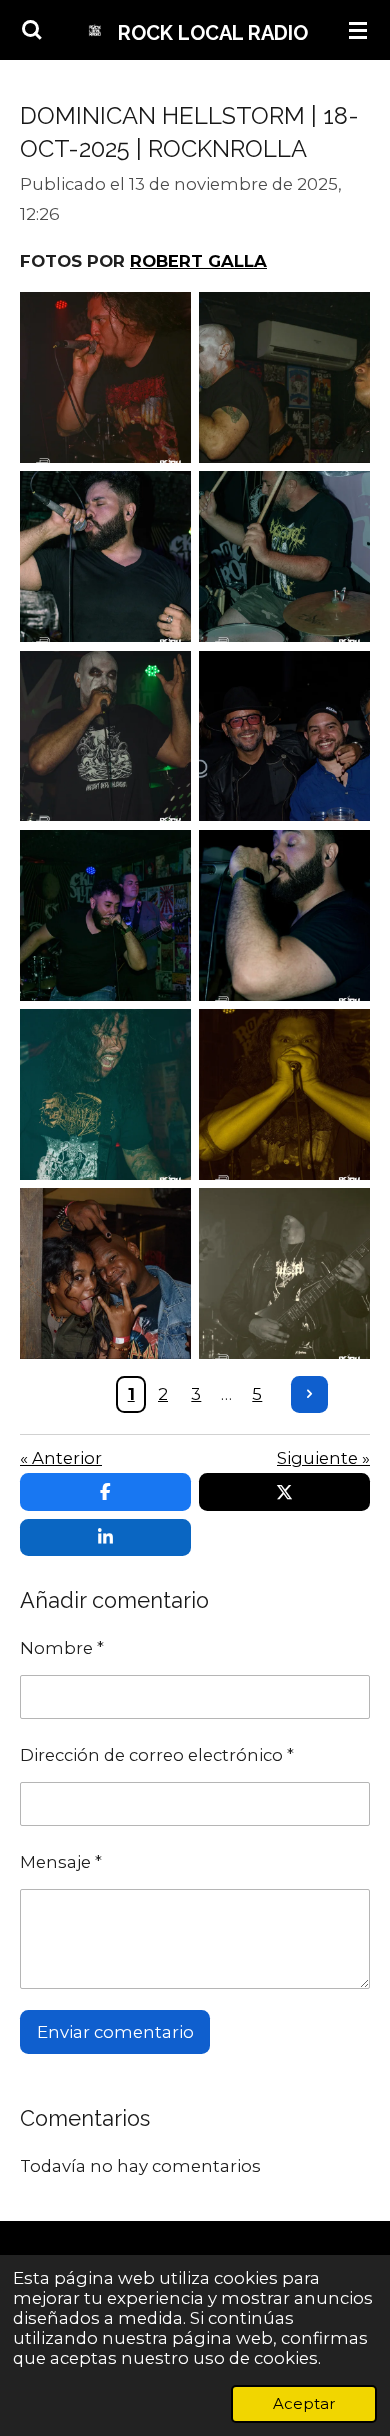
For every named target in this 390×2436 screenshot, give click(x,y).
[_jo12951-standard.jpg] (105, 915)
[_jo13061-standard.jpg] (105, 556)
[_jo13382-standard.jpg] (284, 1273)
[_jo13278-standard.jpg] (105, 1094)
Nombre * (62, 1648)
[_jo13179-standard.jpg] (284, 556)
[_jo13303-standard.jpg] (105, 1273)
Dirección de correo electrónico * (157, 1755)
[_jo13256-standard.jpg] (105, 377)
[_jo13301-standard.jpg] (284, 735)
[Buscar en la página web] (32, 30)
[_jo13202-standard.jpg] (284, 1094)
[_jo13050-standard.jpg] (284, 915)
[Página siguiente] (310, 1395)
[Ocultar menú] (358, 30)
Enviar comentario (115, 2032)
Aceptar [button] (304, 2403)
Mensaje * (61, 1862)
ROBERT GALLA (198, 261)
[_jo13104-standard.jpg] (284, 377)
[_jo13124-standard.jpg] (105, 735)
